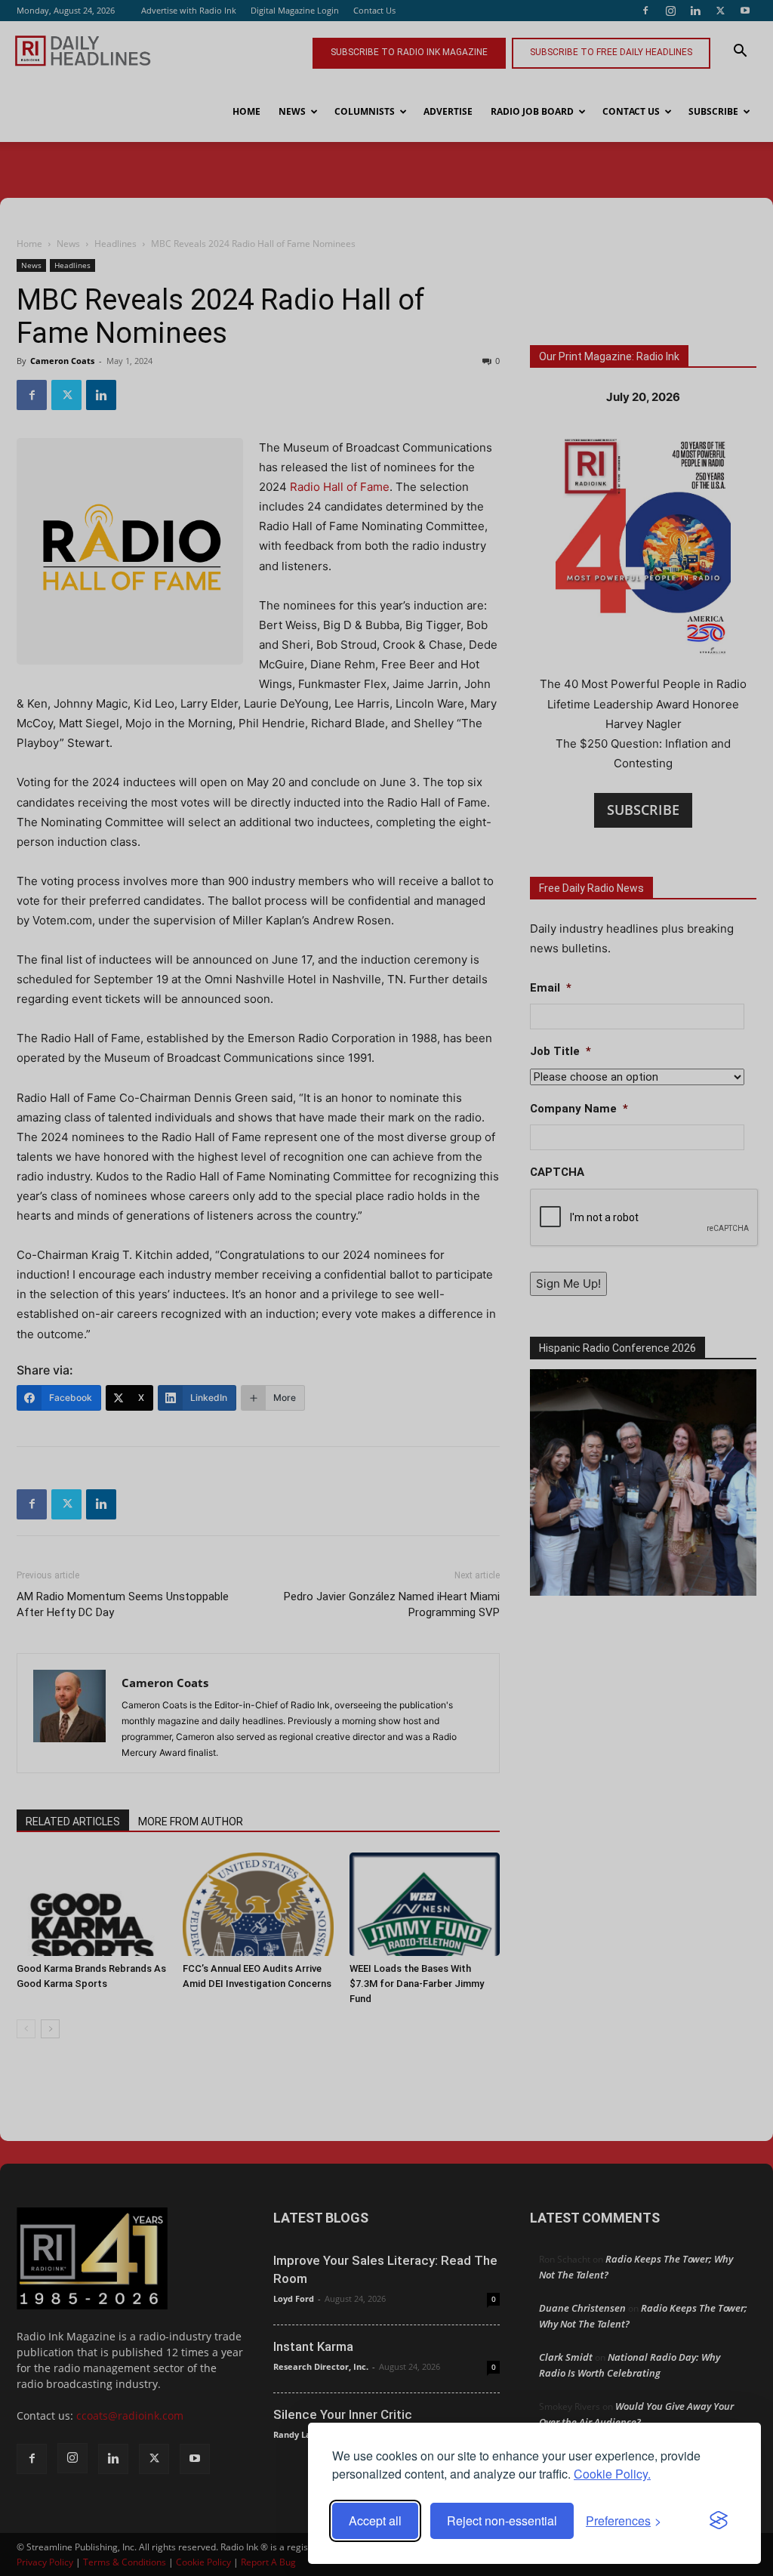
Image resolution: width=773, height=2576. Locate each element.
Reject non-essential (502, 2520)
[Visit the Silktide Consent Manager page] (719, 2521)
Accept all (375, 2520)
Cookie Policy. (612, 2474)
